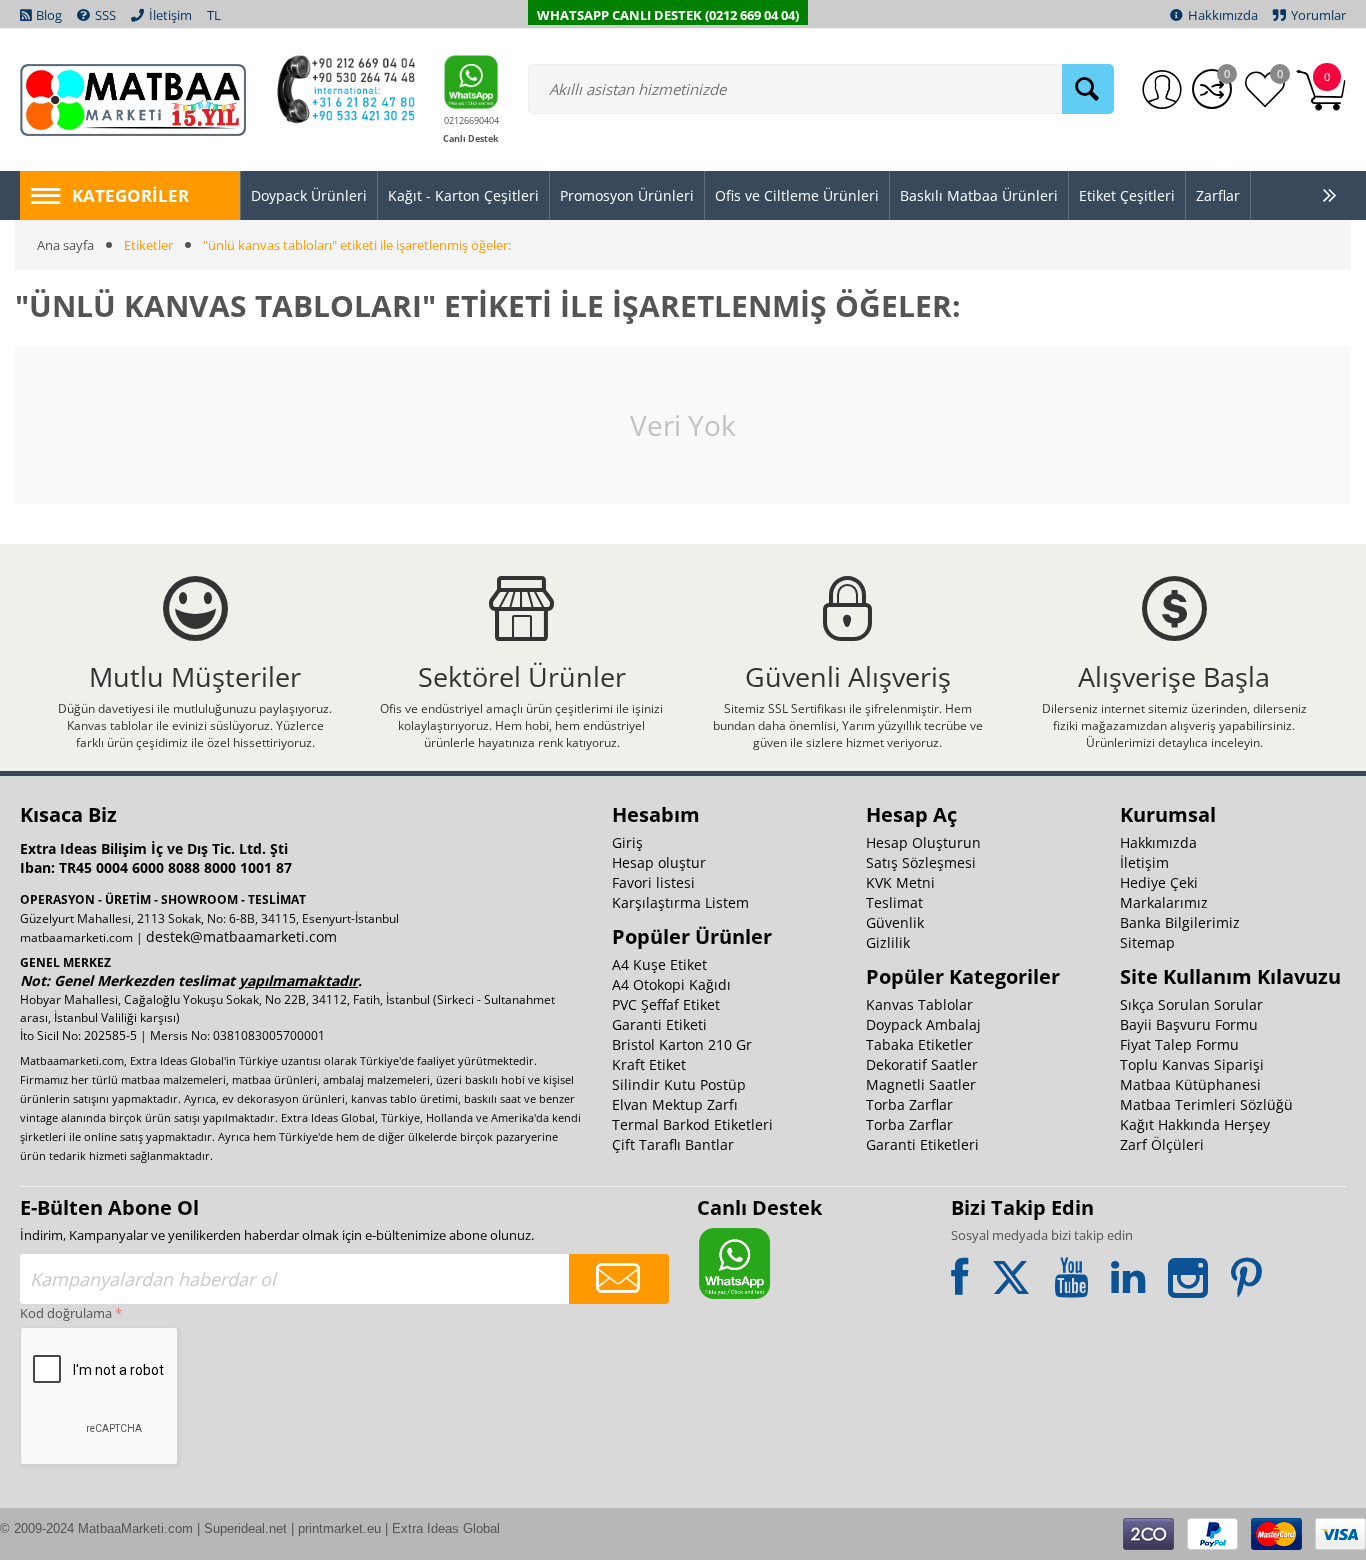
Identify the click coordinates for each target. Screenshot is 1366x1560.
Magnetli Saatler (921, 1084)
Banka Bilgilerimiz (1180, 922)
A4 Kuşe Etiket (659, 964)
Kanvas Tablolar (919, 1004)
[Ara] (1088, 89)
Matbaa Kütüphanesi (1190, 1084)
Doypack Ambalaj (923, 1024)
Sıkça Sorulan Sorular (1191, 1004)
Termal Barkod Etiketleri (692, 1124)
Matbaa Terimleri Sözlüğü (1206, 1104)
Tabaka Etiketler (919, 1044)
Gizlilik (888, 942)
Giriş (627, 842)
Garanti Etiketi (659, 1024)
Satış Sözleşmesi (921, 862)
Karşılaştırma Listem (680, 902)
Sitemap (1147, 942)
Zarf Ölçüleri (1162, 1144)
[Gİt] (619, 1279)
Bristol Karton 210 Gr (682, 1044)
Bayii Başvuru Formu (1189, 1024)
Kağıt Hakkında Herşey (1195, 1124)
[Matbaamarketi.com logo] (133, 98)
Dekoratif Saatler (922, 1064)
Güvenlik (895, 922)
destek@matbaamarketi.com (241, 936)
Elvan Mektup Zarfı (675, 1104)
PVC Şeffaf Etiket (666, 1004)
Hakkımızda (1158, 842)
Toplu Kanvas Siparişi (1192, 1064)
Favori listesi (653, 882)
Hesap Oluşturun (923, 842)
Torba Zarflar (909, 1104)
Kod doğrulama (66, 1313)
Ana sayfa (65, 245)
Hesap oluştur (659, 862)
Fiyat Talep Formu (1179, 1044)
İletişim (1144, 862)
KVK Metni (900, 882)
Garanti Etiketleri (922, 1144)
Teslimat (894, 902)
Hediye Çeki (1159, 882)
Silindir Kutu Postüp (679, 1084)
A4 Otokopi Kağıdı (671, 984)
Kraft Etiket (649, 1064)
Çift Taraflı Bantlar (673, 1144)
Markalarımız (1164, 902)
